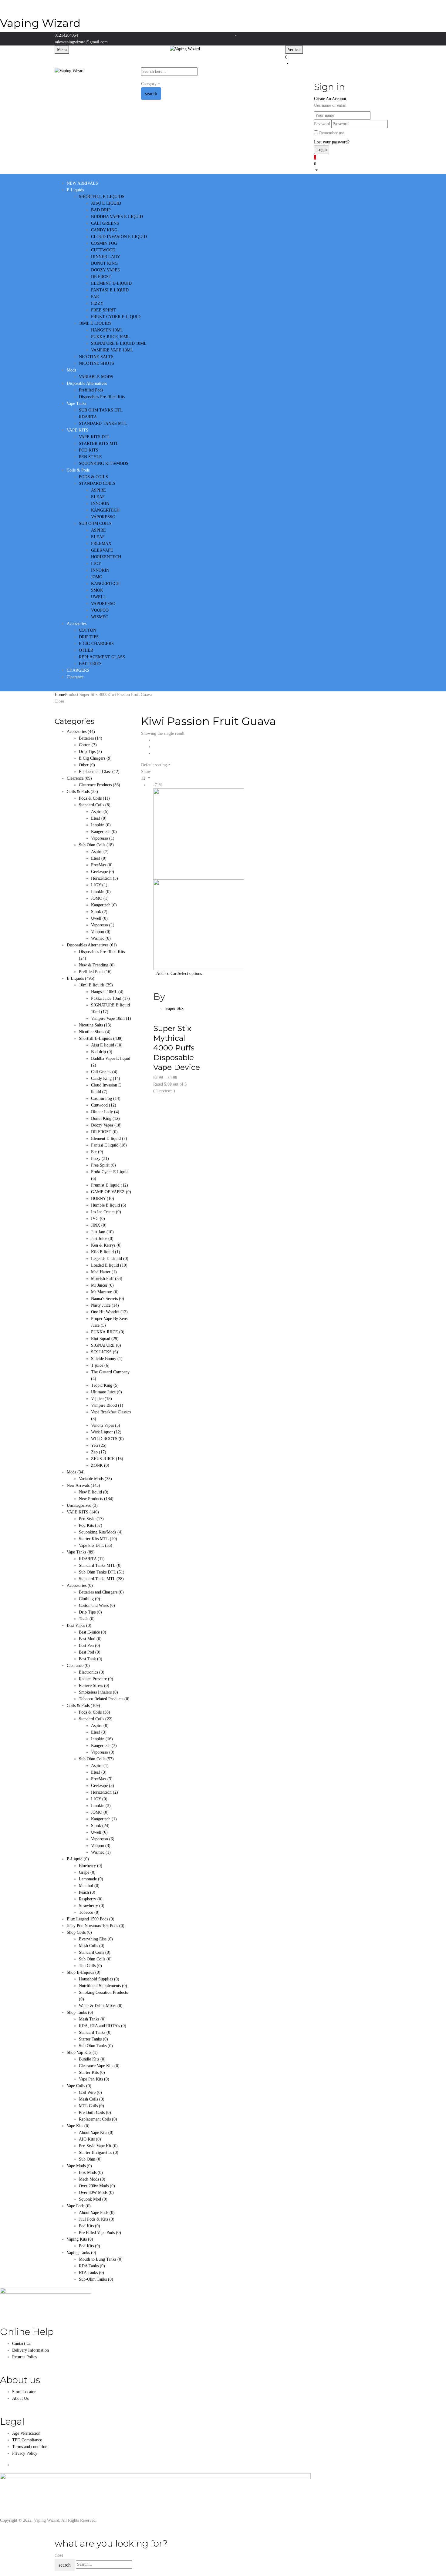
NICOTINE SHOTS (96, 363)
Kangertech (104, 832)
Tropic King (105, 1385)
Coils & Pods (82, 792)
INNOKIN (100, 504)
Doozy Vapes (106, 1125)
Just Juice (102, 1239)
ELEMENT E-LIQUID (111, 283)
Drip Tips (90, 752)
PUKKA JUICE (108, 1332)
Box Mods (91, 2173)
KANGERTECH (105, 510)
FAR (95, 297)
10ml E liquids (96, 985)
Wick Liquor (106, 1432)
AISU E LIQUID (106, 203)
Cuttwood (104, 1105)
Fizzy (100, 1159)
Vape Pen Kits (94, 2079)
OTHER (86, 650)
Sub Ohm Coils (96, 845)
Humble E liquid (109, 1205)
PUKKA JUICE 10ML (110, 337)
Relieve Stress (94, 1686)
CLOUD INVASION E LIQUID (119, 237)
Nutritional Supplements (103, 1986)
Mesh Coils (92, 1946)
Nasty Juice (105, 1305)
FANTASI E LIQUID (110, 290)
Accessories (81, 732)
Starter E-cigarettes (99, 2153)
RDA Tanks (92, 2266)
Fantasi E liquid (109, 1145)
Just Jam (102, 1232)
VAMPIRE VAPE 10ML (112, 350)
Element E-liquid (109, 1139)
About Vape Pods (97, 2213)
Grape (87, 1872)
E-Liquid (78, 1859)
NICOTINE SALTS (96, 357)
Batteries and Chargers (101, 1592)
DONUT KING (104, 263)
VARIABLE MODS (96, 377)
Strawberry (92, 1906)
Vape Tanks (81, 1552)
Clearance (78, 1666)
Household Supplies (99, 1979)
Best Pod (90, 1652)
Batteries (91, 738)
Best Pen (90, 1646)
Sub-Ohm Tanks (96, 2279)
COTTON (88, 630)
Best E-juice (93, 1632)
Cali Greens (104, 1072)
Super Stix (174, 1008)
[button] (338, 60)
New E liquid (94, 1492)
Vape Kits (78, 2126)
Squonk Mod (93, 2199)
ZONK (100, 1465)
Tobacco (89, 1912)
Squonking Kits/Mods (101, 1532)
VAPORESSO (103, 517)
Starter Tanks (93, 2039)
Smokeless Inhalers (98, 1692)
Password (322, 124)
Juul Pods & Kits (97, 2219)
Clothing (90, 1599)
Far (97, 1152)
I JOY (96, 564)
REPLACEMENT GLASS (102, 657)
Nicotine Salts (95, 1025)
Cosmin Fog (106, 1098)
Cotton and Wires (97, 1605)
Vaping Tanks (81, 2253)
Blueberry (91, 1866)
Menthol (89, 1886)
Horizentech (105, 878)
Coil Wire (90, 2092)
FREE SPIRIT (104, 310)
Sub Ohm (90, 2159)
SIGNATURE (106, 1345)
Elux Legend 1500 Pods (91, 1919)
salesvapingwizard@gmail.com (81, 42)
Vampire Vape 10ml (111, 1018)
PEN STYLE (90, 457)
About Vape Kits (96, 2133)
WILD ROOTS (107, 1439)
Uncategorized (82, 1505)
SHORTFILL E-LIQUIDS (102, 197)
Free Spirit (103, 1165)
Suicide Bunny (107, 1359)
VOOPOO (100, 610)
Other (87, 765)
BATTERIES (90, 664)
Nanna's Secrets (108, 1299)
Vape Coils (79, 2086)
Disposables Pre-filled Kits (102, 397)
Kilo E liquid (106, 1252)
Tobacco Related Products (104, 1699)
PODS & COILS (93, 477)
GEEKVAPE (102, 550)
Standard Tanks (95, 2032)
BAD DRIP (101, 210)
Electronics (92, 1672)
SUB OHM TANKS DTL (101, 410)
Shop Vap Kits (82, 2052)
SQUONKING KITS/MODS (104, 463)
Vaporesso (103, 838)
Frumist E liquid (110, 1185)
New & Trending (97, 965)
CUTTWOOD (103, 250)
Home (60, 695)
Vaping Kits (80, 2239)
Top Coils (90, 1966)
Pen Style (91, 1519)
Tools (87, 1619)
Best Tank (91, 1659)
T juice (100, 1365)
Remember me (332, 133)
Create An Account (330, 99)
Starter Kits (92, 2072)
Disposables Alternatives (92, 945)
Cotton (88, 745)
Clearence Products (100, 785)
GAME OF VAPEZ (111, 1192)
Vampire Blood (107, 1405)
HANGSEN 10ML (107, 330)
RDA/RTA (88, 417)
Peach (87, 1892)
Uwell (99, 918)
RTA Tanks (91, 2273)
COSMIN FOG (104, 243)
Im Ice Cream (106, 1212)
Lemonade (91, 1879)
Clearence (79, 778)
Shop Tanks (80, 2012)
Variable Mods (95, 1479)
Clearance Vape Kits (99, 2066)
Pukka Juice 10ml (110, 998)
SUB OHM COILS (95, 524)
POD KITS (89, 450)
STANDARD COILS (97, 484)
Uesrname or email (330, 105)
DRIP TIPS (89, 637)
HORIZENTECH (106, 557)
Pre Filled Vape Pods (100, 2233)
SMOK (97, 590)
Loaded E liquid (109, 1265)
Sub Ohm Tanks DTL (102, 1572)
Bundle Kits (92, 2059)
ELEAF (98, 497)
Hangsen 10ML (107, 992)
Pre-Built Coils (95, 2113)
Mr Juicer (102, 1285)
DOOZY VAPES (105, 270)
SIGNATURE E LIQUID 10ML (119, 343)
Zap (99, 1452)
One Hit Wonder (109, 1312)
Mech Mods (92, 2179)
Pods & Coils (94, 798)
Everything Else (96, 1939)
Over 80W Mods (96, 2193)
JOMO (97, 577)
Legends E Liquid (110, 1259)
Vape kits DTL (96, 1545)
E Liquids (81, 978)
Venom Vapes (106, 1425)
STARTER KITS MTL (99, 443)
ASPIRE (98, 490)
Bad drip (102, 1052)
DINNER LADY (106, 257)
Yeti (99, 1445)
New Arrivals (83, 1485)
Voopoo (101, 932)
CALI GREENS (105, 223)
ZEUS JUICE (107, 1459)
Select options (190, 974)
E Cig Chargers (95, 758)
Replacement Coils (98, 2119)
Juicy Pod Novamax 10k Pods (96, 1926)
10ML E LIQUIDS (95, 323)
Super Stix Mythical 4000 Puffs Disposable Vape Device (177, 1048)
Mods (76, 1472)
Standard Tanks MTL (100, 1565)
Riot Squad (105, 1339)
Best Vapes (79, 1626)
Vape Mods (79, 2166)
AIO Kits (90, 2139)
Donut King (105, 1118)
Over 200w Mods (97, 2186)
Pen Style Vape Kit (98, 2146)
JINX (99, 1225)
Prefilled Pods (91, 390)
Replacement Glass (99, 772)
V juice (101, 1399)
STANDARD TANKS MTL (103, 423)
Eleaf (99, 818)
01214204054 (66, 35)
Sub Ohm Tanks (96, 2046)
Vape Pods (79, 2206)
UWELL (99, 597)
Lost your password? (332, 142)
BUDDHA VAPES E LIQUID (117, 217)
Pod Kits (91, 1525)
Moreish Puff (107, 1279)
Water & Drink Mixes (101, 2006)
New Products (96, 1499)
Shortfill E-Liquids (101, 1038)
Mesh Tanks (92, 2019)
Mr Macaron (105, 1292)
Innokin (101, 825)
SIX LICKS (105, 1352)
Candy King (106, 1078)
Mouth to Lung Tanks (101, 2259)
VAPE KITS (83, 1512)
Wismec (101, 938)
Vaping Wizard (40, 23)
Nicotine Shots (95, 1032)
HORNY (103, 1199)
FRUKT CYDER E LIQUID (116, 317)
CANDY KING (104, 230)
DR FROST (101, 277)
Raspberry (91, 1899)
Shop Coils (79, 1932)
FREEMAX (101, 544)
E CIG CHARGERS (96, 644)
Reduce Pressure (96, 1679)
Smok (99, 912)
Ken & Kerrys (106, 1245)
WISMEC (100, 617)
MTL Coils (91, 2106)
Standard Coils (95, 805)
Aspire (100, 812)
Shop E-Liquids (84, 1972)
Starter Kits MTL (98, 1539)
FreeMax (102, 865)
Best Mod (90, 1639)
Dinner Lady (105, 1112)
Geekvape (103, 872)
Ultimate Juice (106, 1392)
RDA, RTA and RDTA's (103, 2026)
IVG (98, 1219)
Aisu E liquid (107, 1045)
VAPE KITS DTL (95, 437)
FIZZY (97, 303)
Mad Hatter (104, 1272)
